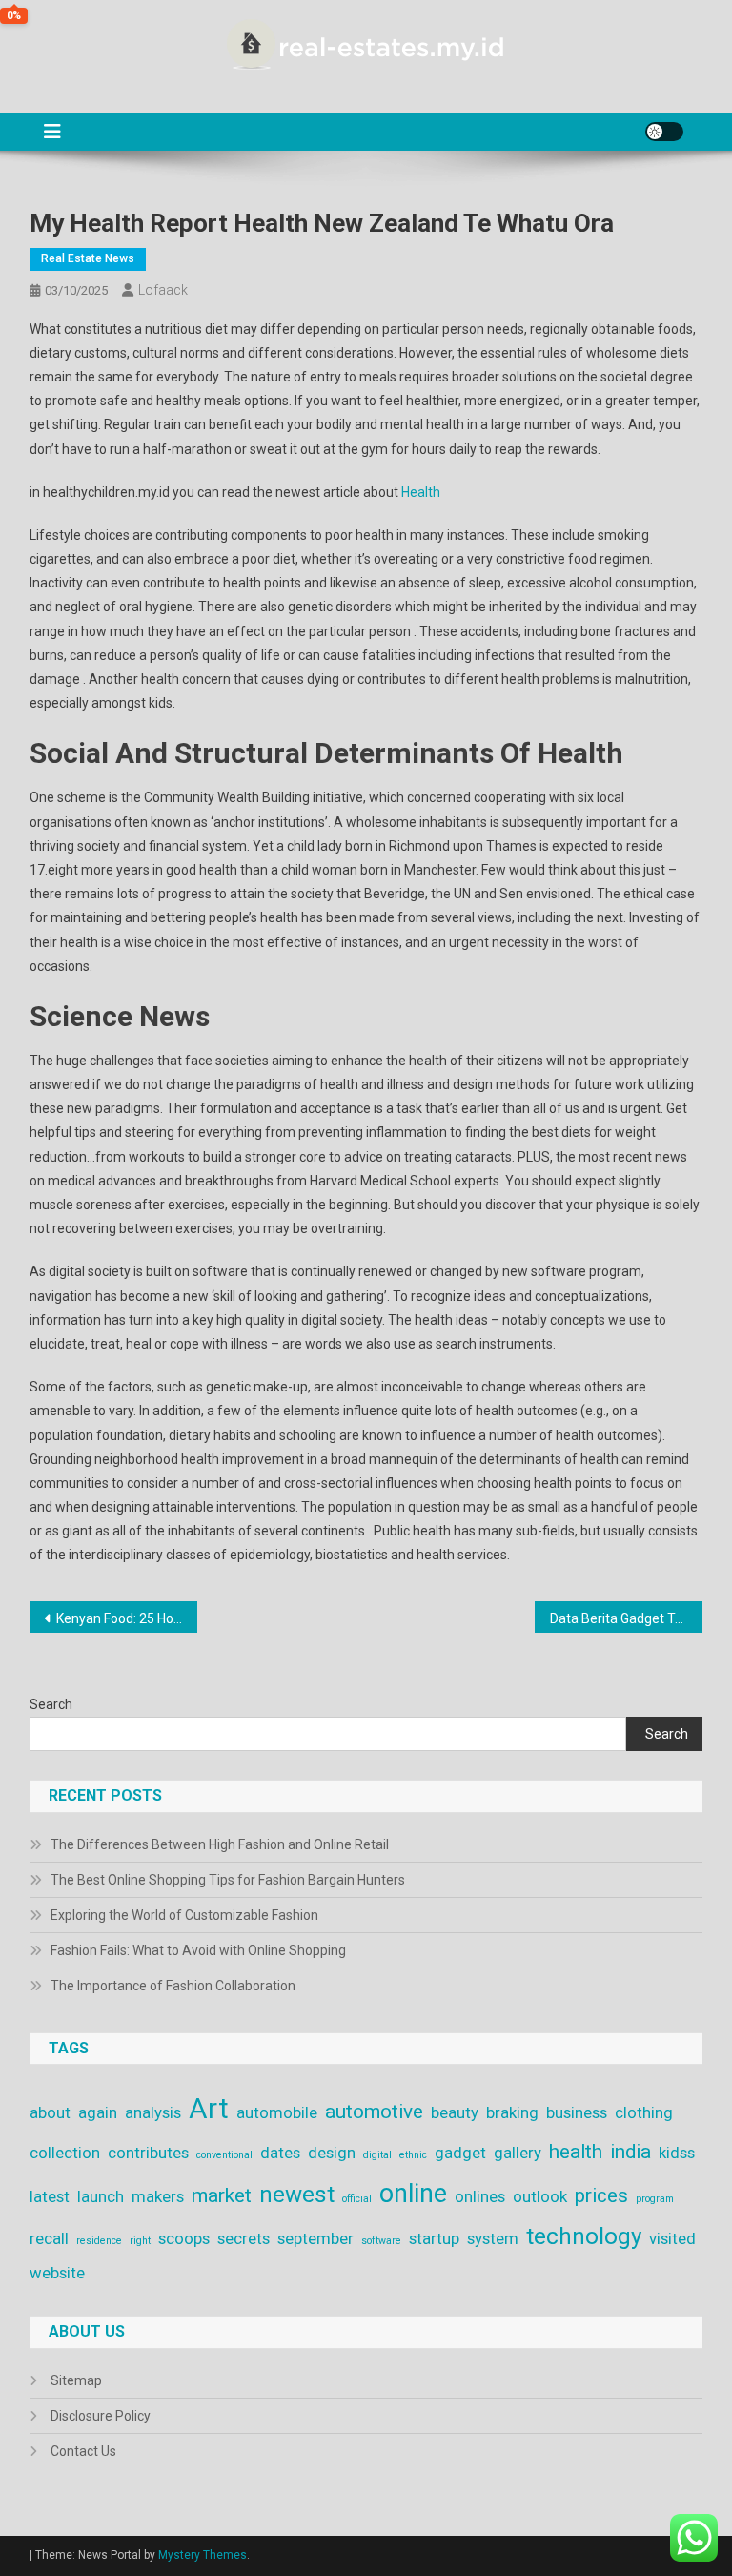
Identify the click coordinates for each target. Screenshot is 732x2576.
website (57, 2273)
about (50, 2112)
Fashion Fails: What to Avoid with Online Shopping (198, 1950)
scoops (184, 2238)
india (630, 2152)
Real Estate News (88, 258)
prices (601, 2195)
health (576, 2152)
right (140, 2241)
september (315, 2238)
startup (434, 2238)
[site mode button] (664, 132)
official (357, 2199)
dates (280, 2153)
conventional (224, 2155)
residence (99, 2241)
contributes (148, 2153)
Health (421, 492)
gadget (460, 2153)
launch (101, 2196)
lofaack (163, 290)
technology (584, 2236)
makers (158, 2196)
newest (297, 2195)
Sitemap (76, 2380)
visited (672, 2238)
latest (50, 2196)
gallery (518, 2153)
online (413, 2194)
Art (209, 2109)
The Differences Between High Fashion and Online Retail (220, 1844)
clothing (644, 2112)
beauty (455, 2112)
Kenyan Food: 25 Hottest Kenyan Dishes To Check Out (127, 1618)
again (98, 2112)
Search (51, 1704)
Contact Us (83, 2451)
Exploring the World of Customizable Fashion (184, 1915)
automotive (374, 2112)
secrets (244, 2238)
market (222, 2195)
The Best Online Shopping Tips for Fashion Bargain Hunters (228, 1880)
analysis (153, 2112)
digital (377, 2155)
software (381, 2241)
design (332, 2153)
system (493, 2238)
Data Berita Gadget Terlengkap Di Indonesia (627, 1618)
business (577, 2112)
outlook (540, 2196)
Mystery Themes (203, 2555)
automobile (277, 2112)
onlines (480, 2196)
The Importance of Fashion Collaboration (173, 1986)
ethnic (413, 2155)
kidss (677, 2153)
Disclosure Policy (101, 2416)
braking (512, 2112)
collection (65, 2153)
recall (49, 2238)
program (655, 2199)
